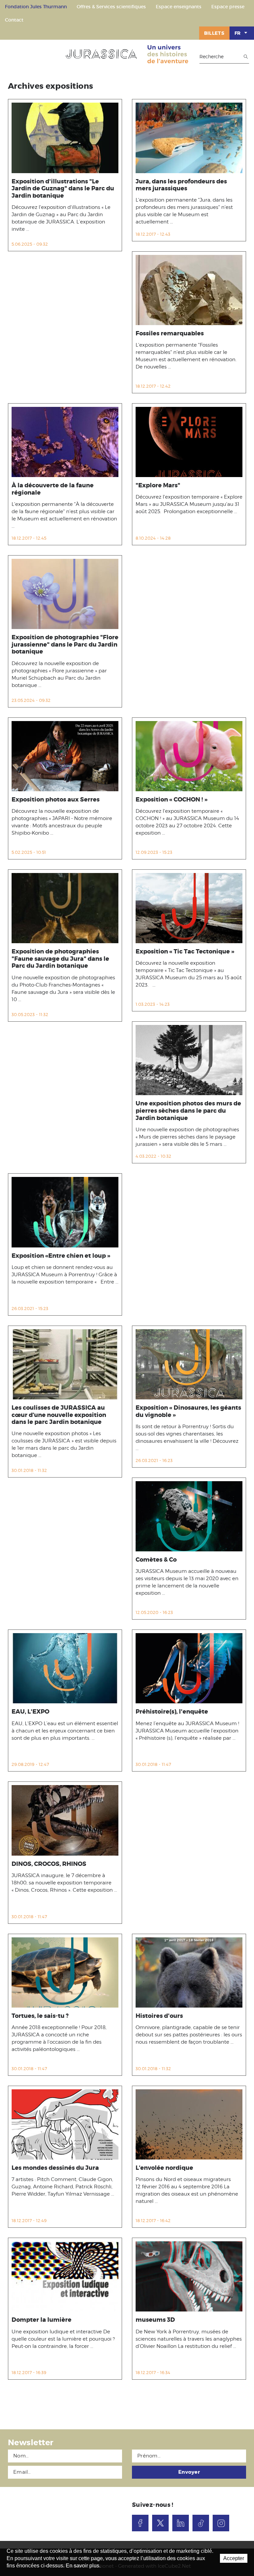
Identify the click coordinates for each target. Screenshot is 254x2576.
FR (238, 33)
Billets (214, 33)
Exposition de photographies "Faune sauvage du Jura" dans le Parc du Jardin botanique (60, 959)
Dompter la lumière (42, 2320)
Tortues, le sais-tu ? (40, 2016)
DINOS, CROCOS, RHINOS (49, 1864)
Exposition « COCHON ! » (171, 800)
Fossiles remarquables (170, 333)
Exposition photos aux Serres (56, 800)
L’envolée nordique (164, 2168)
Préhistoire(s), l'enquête (172, 1712)
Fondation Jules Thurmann (36, 7)
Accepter (234, 2558)
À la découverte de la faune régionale (53, 489)
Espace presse (228, 7)
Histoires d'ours (159, 2016)
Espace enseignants (179, 7)
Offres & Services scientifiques (111, 7)
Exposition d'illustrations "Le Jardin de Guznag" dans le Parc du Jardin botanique (63, 189)
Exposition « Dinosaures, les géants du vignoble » (188, 1411)
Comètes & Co (156, 1560)
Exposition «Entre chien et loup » (61, 1256)
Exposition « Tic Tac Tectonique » (185, 951)
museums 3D (155, 2320)
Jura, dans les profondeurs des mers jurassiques (181, 185)
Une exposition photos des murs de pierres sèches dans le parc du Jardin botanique (188, 1111)
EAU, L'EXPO (30, 1712)
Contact (14, 20)
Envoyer (189, 2472)
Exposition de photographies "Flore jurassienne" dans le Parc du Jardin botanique (65, 644)
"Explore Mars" (158, 485)
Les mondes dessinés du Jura (55, 2168)
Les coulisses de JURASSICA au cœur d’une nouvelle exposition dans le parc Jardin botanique (59, 1415)
